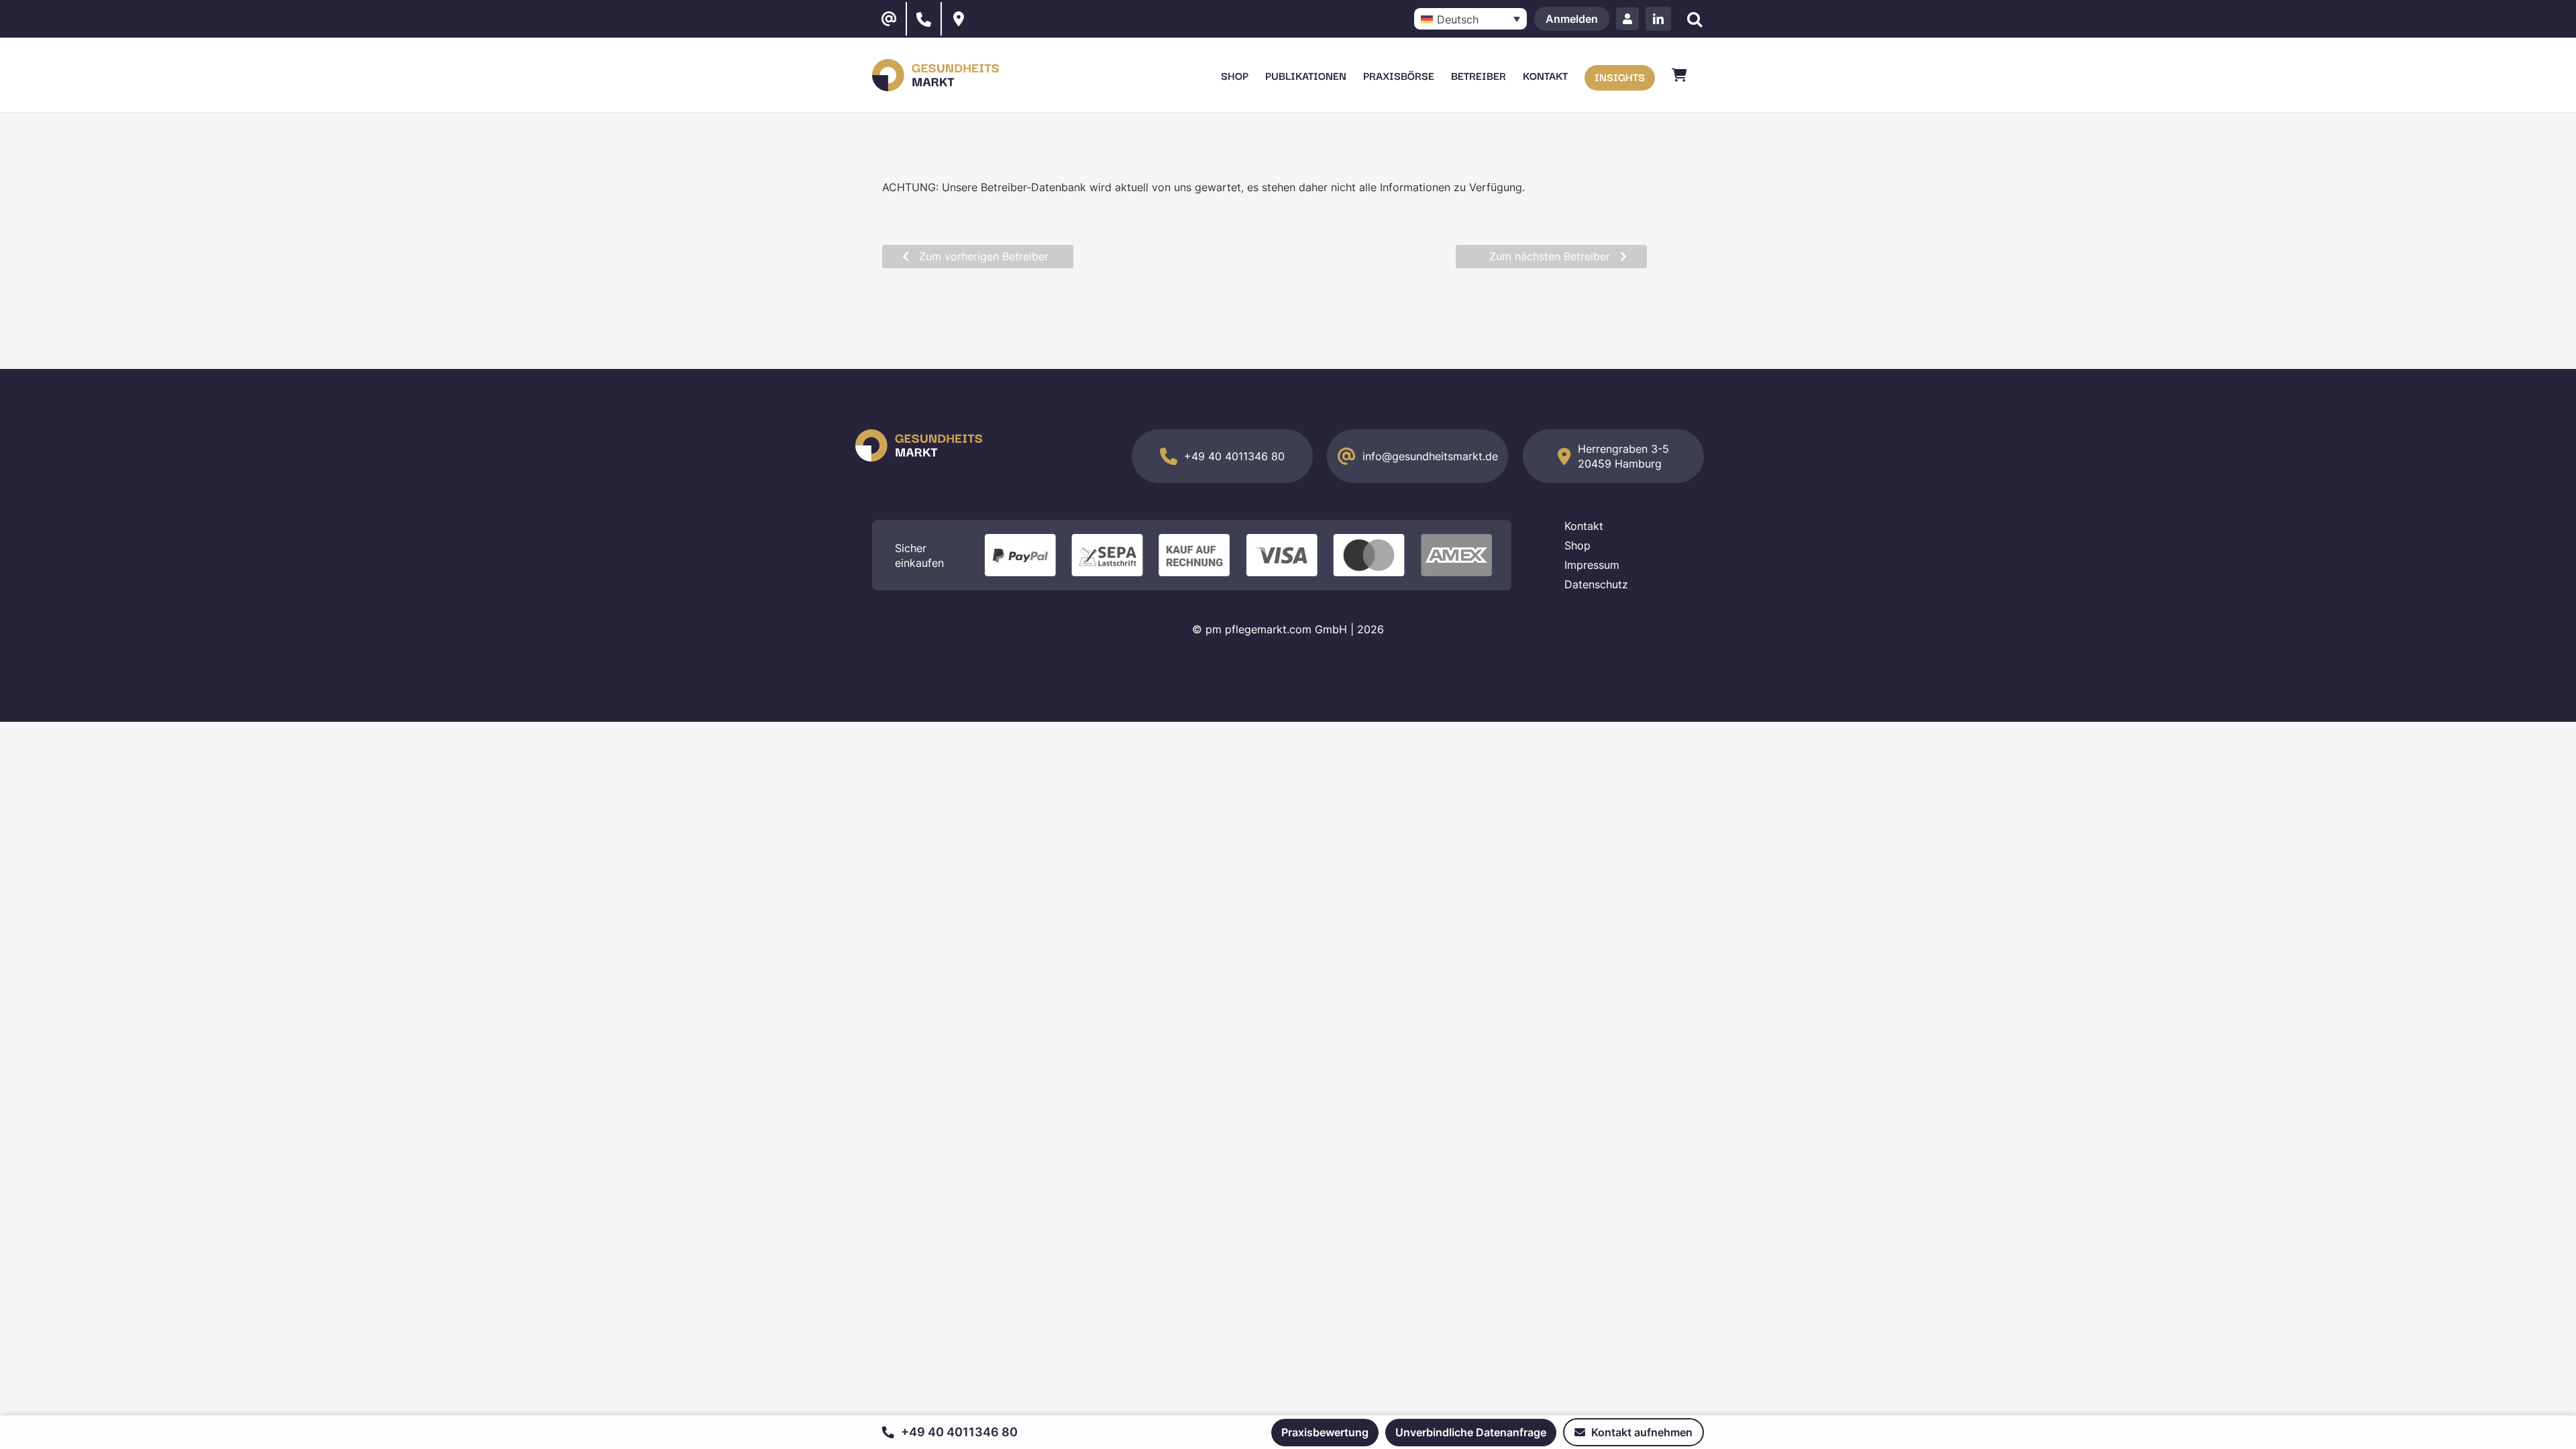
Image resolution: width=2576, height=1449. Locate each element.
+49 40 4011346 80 (1234, 456)
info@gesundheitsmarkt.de (1430, 456)
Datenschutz (1596, 584)
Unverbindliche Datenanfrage (1471, 1432)
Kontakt (1584, 526)
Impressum (1592, 565)
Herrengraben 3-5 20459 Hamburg (1623, 456)
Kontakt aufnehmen (1641, 1432)
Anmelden (1572, 19)
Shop (1577, 545)
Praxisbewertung (1325, 1432)
